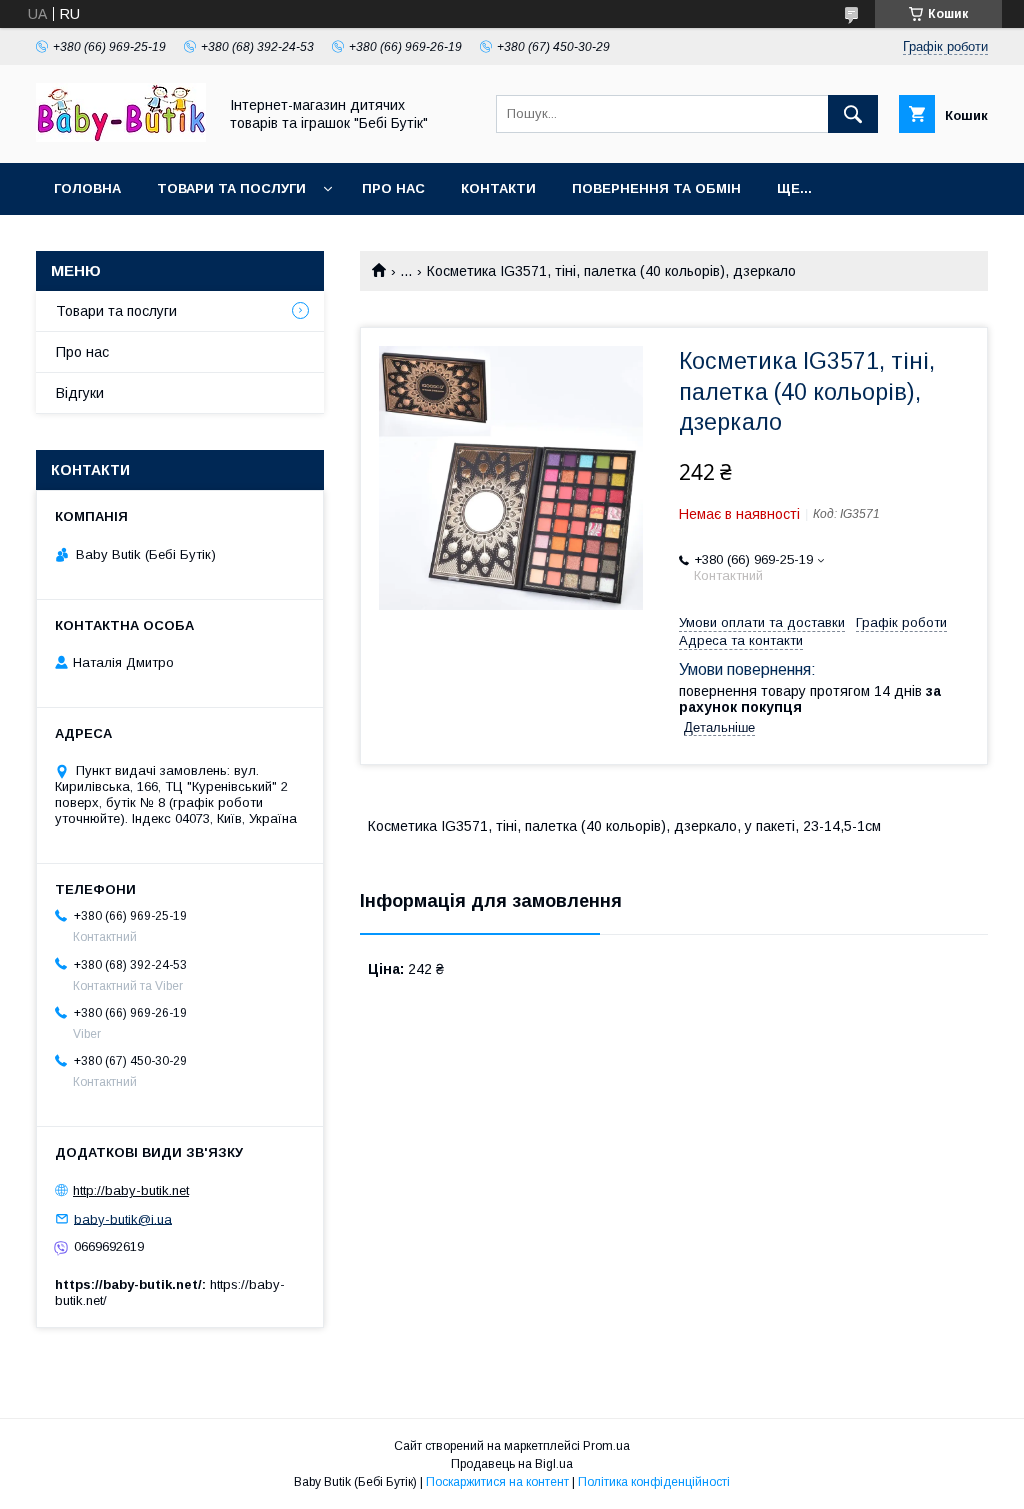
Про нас (393, 188)
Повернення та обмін (656, 188)
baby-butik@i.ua (123, 1218)
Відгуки (80, 393)
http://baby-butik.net (131, 1190)
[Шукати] (853, 114)
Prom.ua (606, 1446)
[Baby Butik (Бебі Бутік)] (121, 137)
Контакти (498, 188)
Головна (87, 188)
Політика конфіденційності (654, 1482)
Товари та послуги (231, 188)
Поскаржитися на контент (497, 1482)
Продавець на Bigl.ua (512, 1464)
